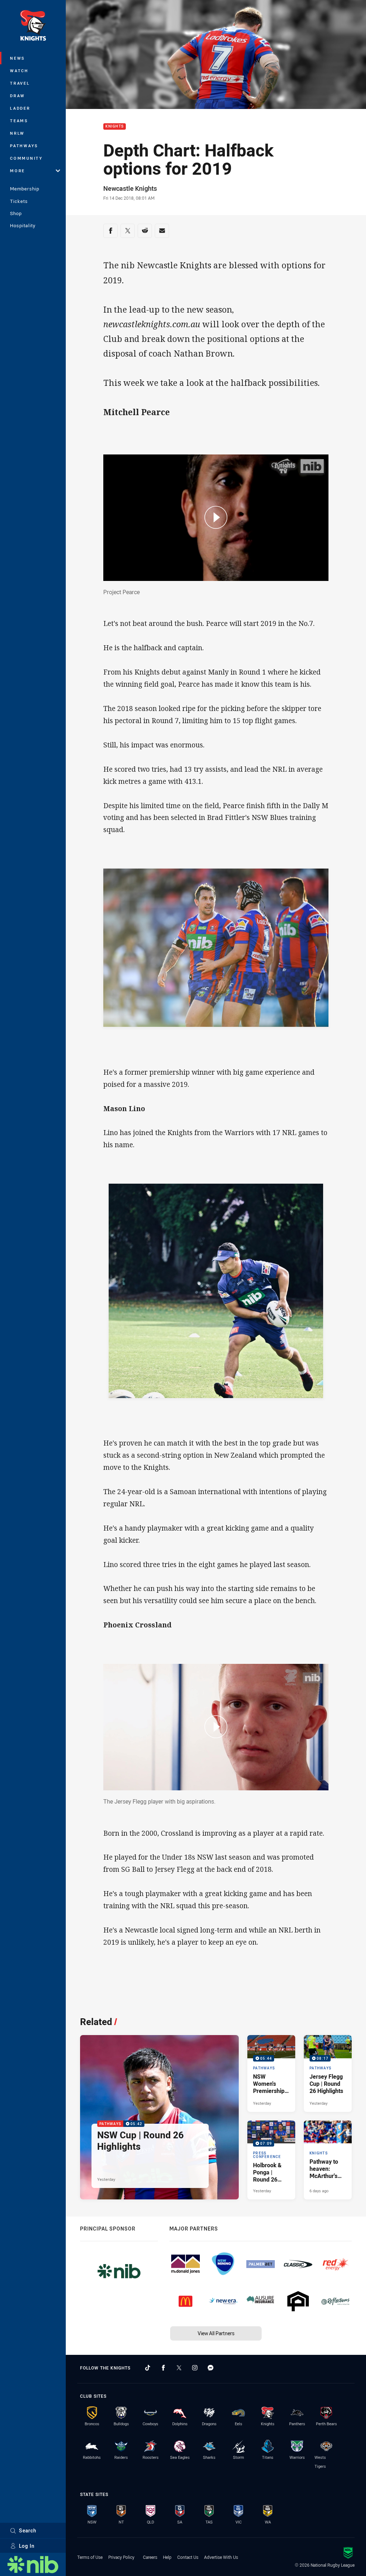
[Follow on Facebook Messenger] (211, 2368)
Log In (27, 2546)
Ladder (20, 108)
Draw (18, 96)
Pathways (24, 146)
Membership (25, 189)
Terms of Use (90, 2557)
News (18, 58)
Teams (19, 121)
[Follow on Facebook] (163, 2368)
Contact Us (188, 2557)
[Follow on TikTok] (148, 2368)
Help (167, 2557)
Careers (150, 2557)
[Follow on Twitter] (179, 2368)
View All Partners (216, 2333)
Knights (115, 127)
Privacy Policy (121, 2557)
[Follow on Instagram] (195, 2368)
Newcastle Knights (130, 188)
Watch (19, 71)
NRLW (17, 133)
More (18, 171)
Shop (16, 213)
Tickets (19, 201)
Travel (20, 83)
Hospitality (23, 225)
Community (26, 158)
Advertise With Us (221, 2557)
